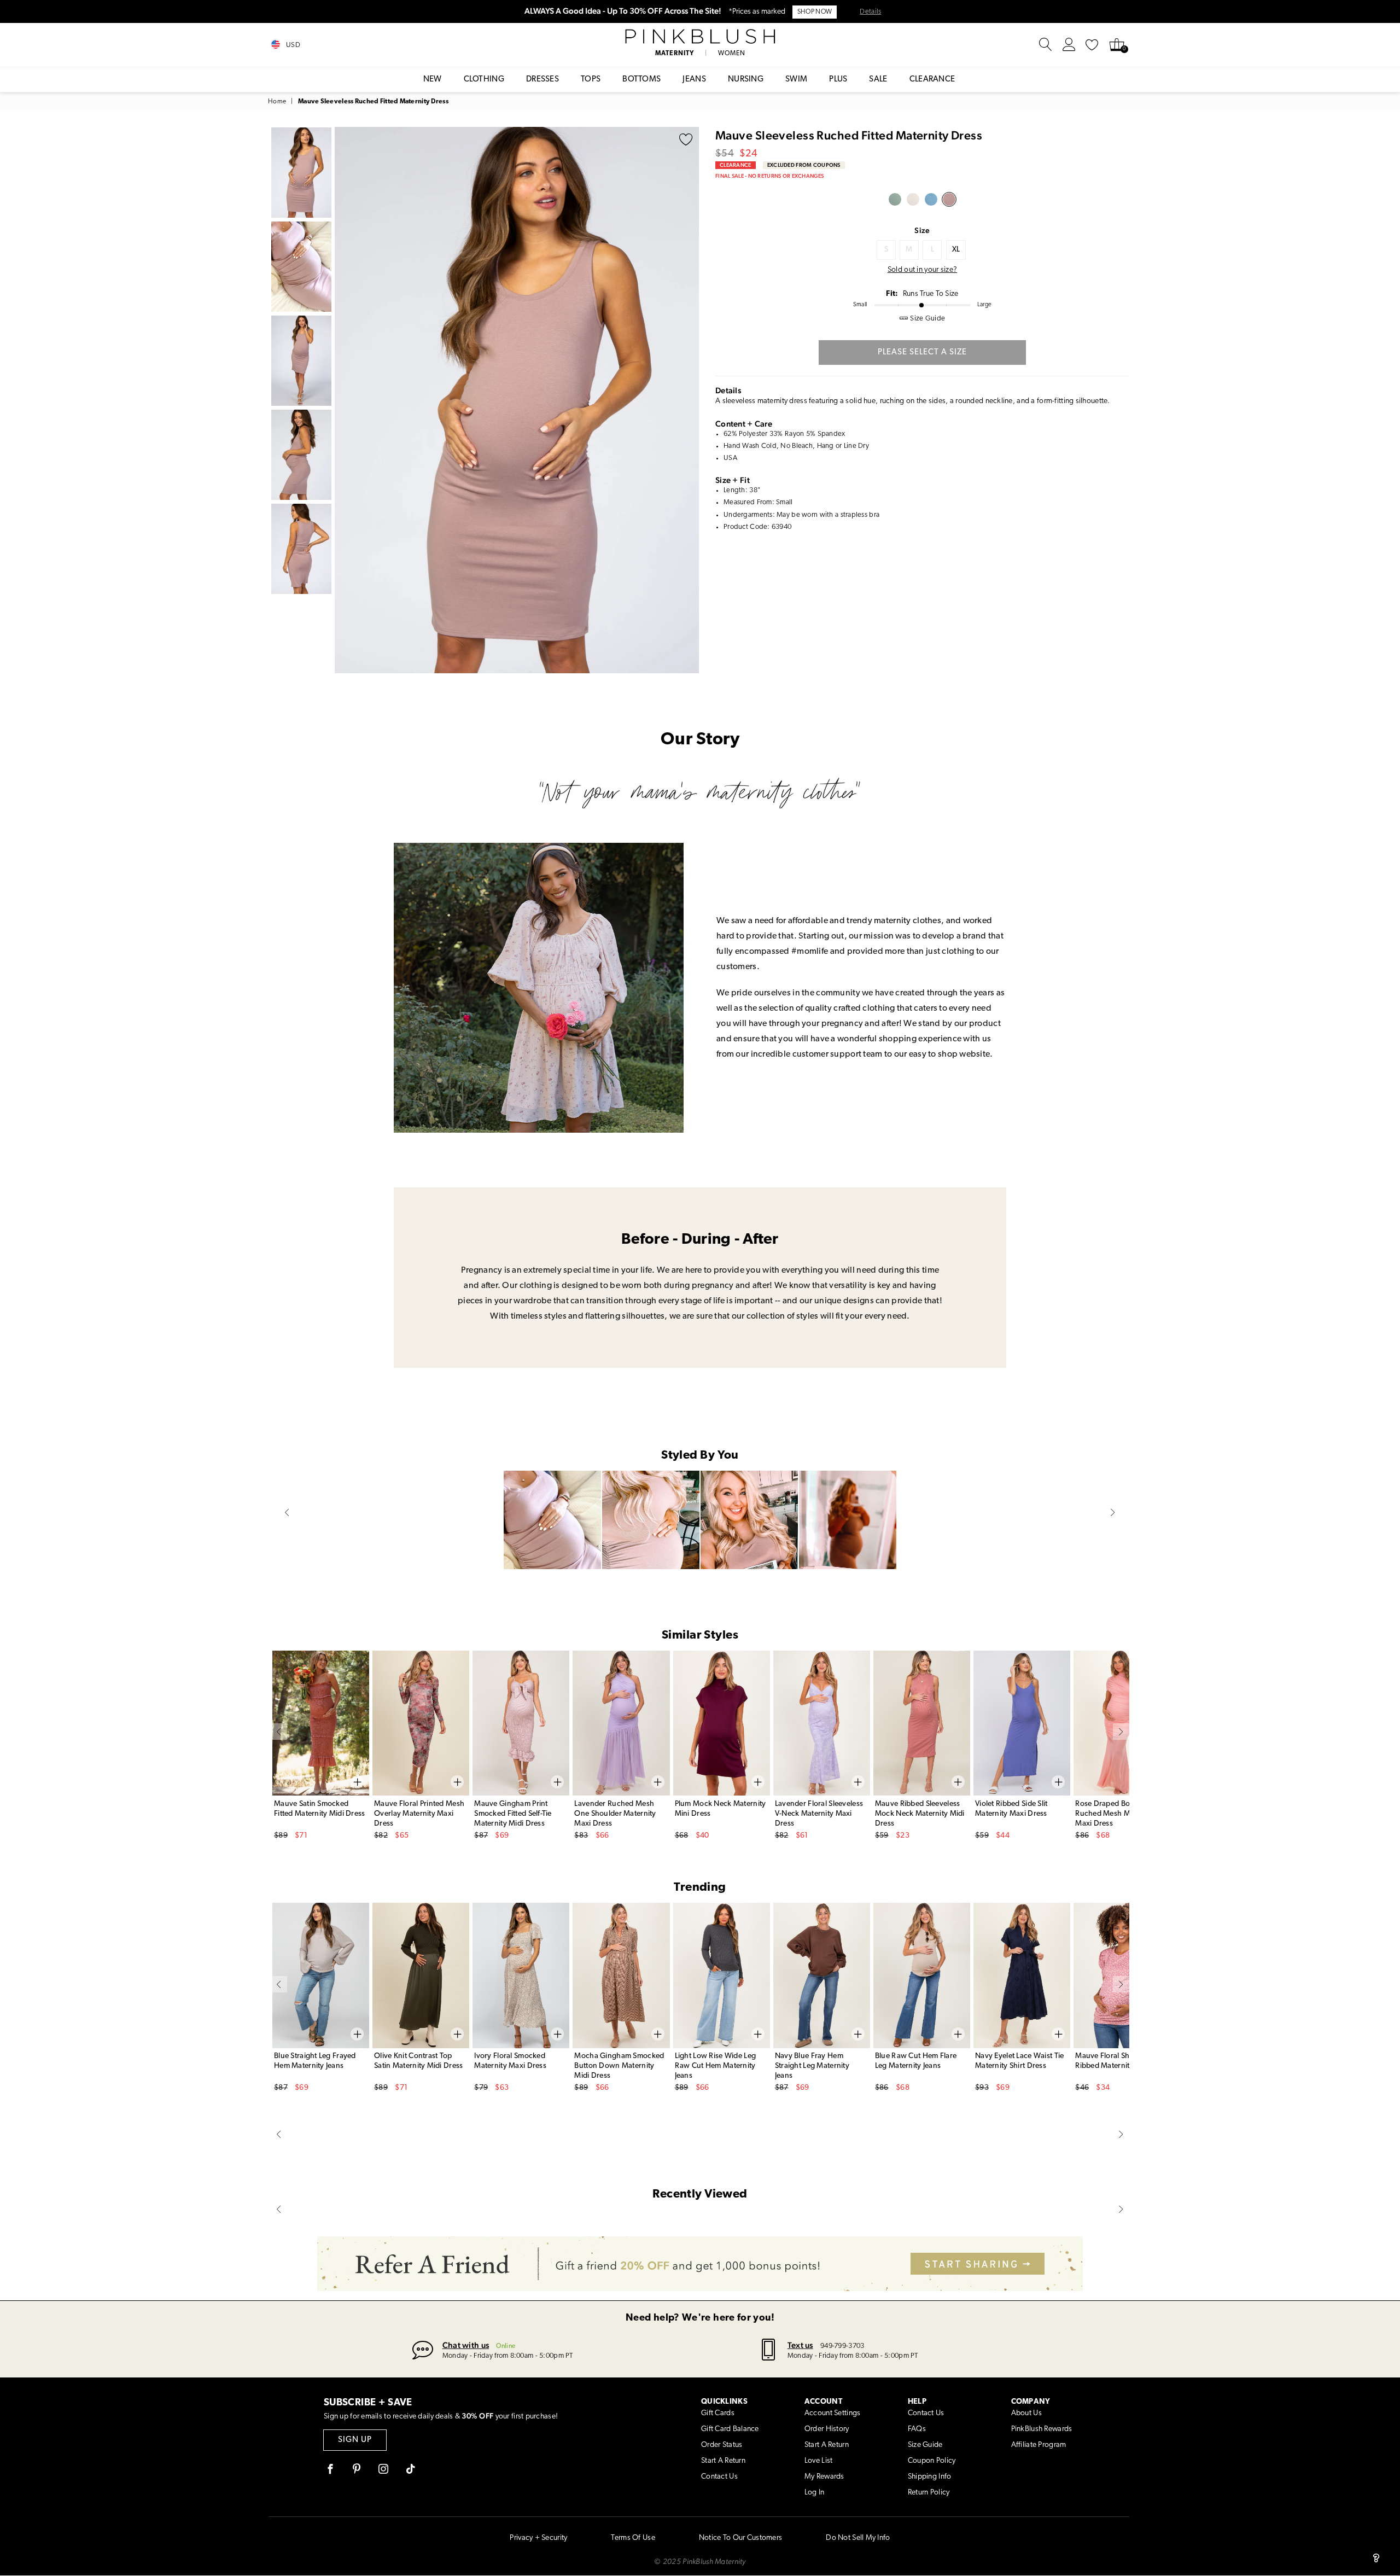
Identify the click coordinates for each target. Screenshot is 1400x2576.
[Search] (1046, 45)
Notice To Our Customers (740, 2538)
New (433, 80)
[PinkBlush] (700, 37)
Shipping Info (930, 2477)
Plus (838, 80)
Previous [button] (346, 400)
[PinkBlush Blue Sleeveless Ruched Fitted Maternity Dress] (931, 199)
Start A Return (723, 2461)
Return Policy (929, 2493)
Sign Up (355, 2440)
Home (277, 102)
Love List (819, 2461)
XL (956, 250)
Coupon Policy (932, 2461)
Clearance (932, 80)
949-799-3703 (842, 2346)
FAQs (917, 2429)
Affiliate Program (1039, 2445)
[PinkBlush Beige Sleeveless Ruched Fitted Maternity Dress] (913, 199)
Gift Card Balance (730, 2429)
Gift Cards (718, 2413)
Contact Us (719, 2477)
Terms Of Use (633, 2538)
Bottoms (641, 80)
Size (922, 230)
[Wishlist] (1092, 45)
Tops (591, 80)
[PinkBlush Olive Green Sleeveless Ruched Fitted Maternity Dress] (895, 199)
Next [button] (688, 400)
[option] (517, 400)
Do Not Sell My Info (858, 2538)
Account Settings (832, 2413)
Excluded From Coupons (804, 165)
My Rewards (824, 2477)
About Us (1026, 2413)
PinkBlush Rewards (1042, 2429)
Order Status (722, 2445)
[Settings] (1069, 45)
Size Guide (925, 2445)
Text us (800, 2345)
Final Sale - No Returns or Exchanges (769, 176)
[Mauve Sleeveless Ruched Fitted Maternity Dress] (949, 199)
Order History (827, 2429)
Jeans (694, 80)
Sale (878, 80)
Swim (796, 80)
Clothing (484, 80)
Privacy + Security (538, 2538)
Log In (815, 2493)
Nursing (746, 80)
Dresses (542, 80)
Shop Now (815, 12)
